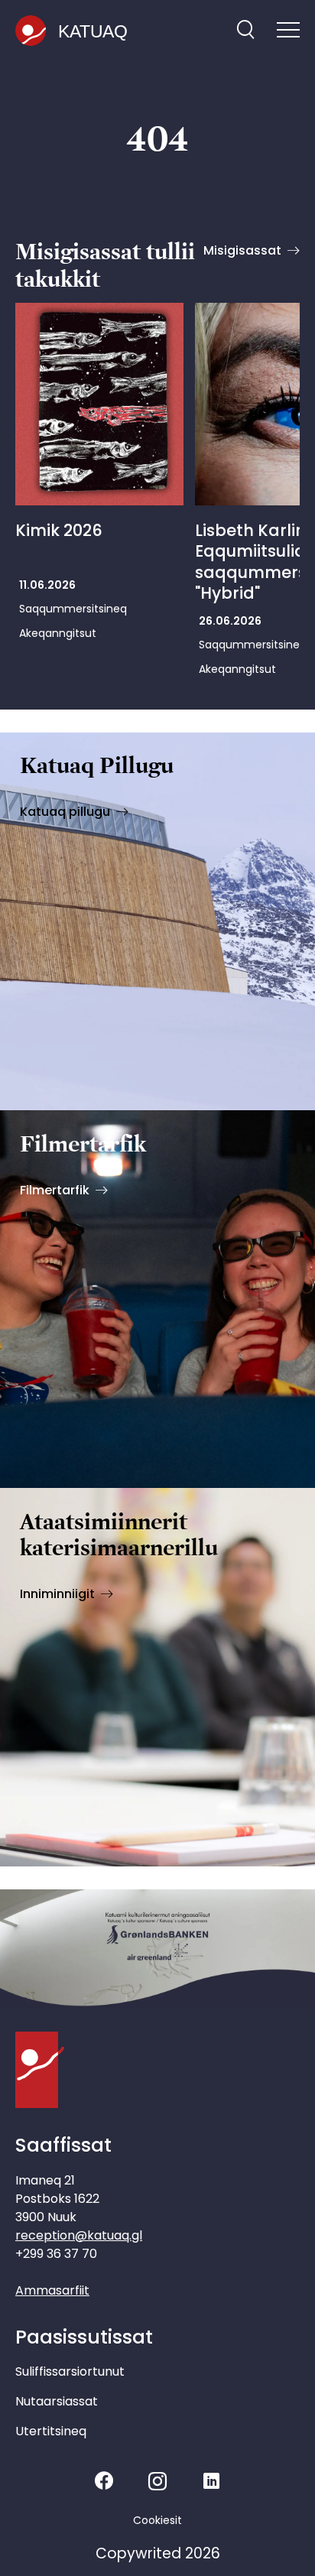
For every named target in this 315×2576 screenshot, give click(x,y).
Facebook (104, 2481)
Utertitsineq (51, 2431)
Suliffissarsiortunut (70, 2371)
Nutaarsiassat (57, 2401)
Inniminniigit (57, 1594)
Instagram (158, 2481)
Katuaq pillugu (65, 812)
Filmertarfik (55, 1190)
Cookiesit (157, 2520)
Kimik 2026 (59, 530)
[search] (245, 31)
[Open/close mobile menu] (288, 31)
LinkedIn (211, 2481)
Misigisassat (242, 250)
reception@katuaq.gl (79, 2235)
